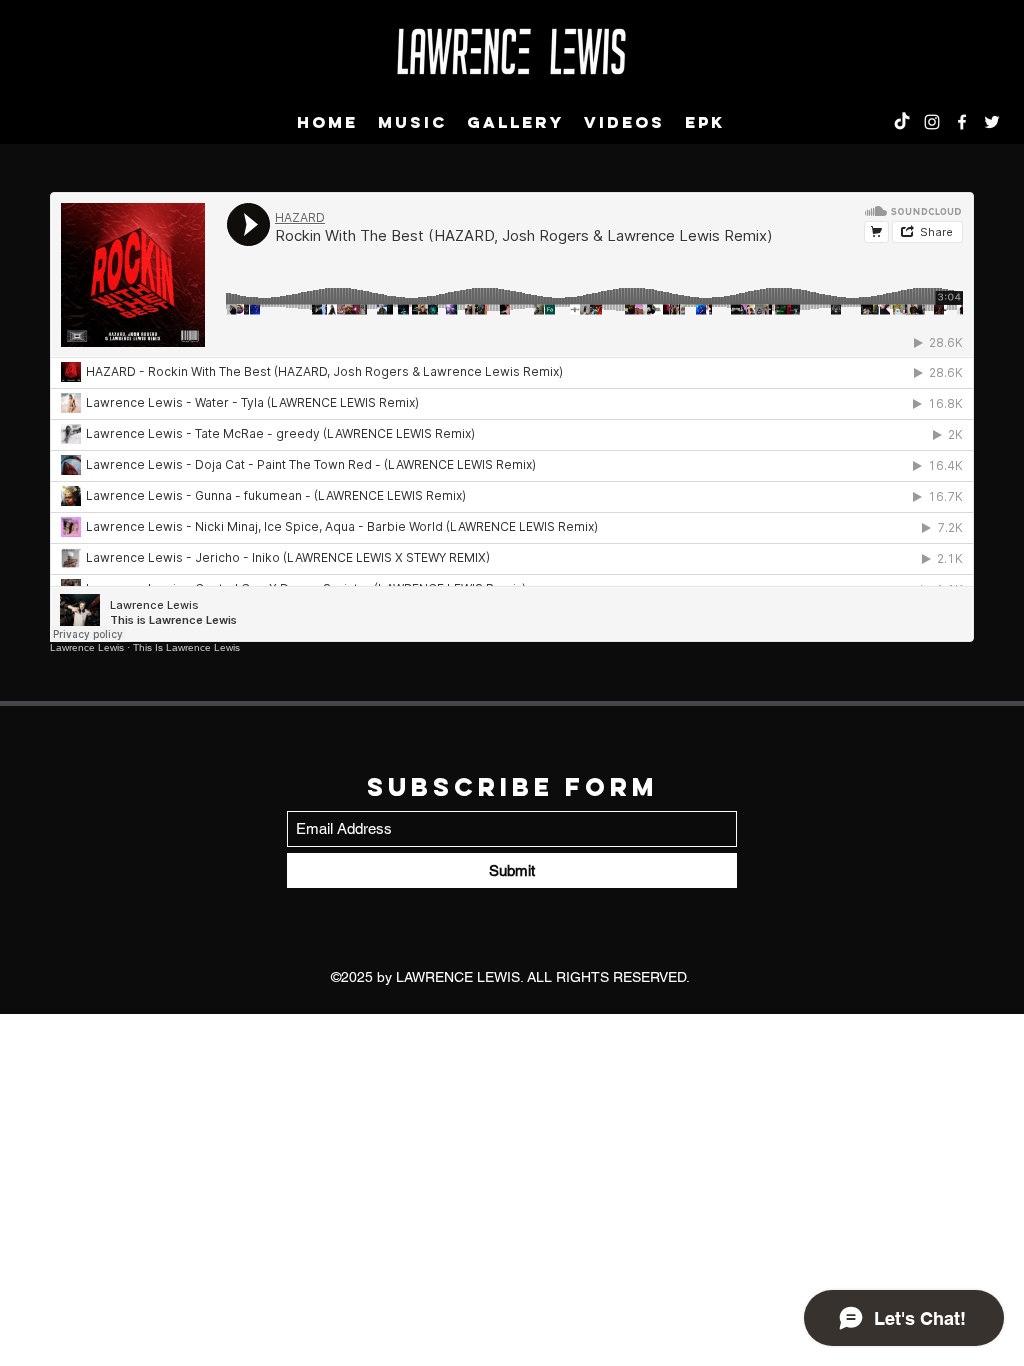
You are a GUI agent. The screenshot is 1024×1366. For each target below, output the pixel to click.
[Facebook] (962, 122)
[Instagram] (932, 122)
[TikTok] (902, 122)
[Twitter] (992, 122)
